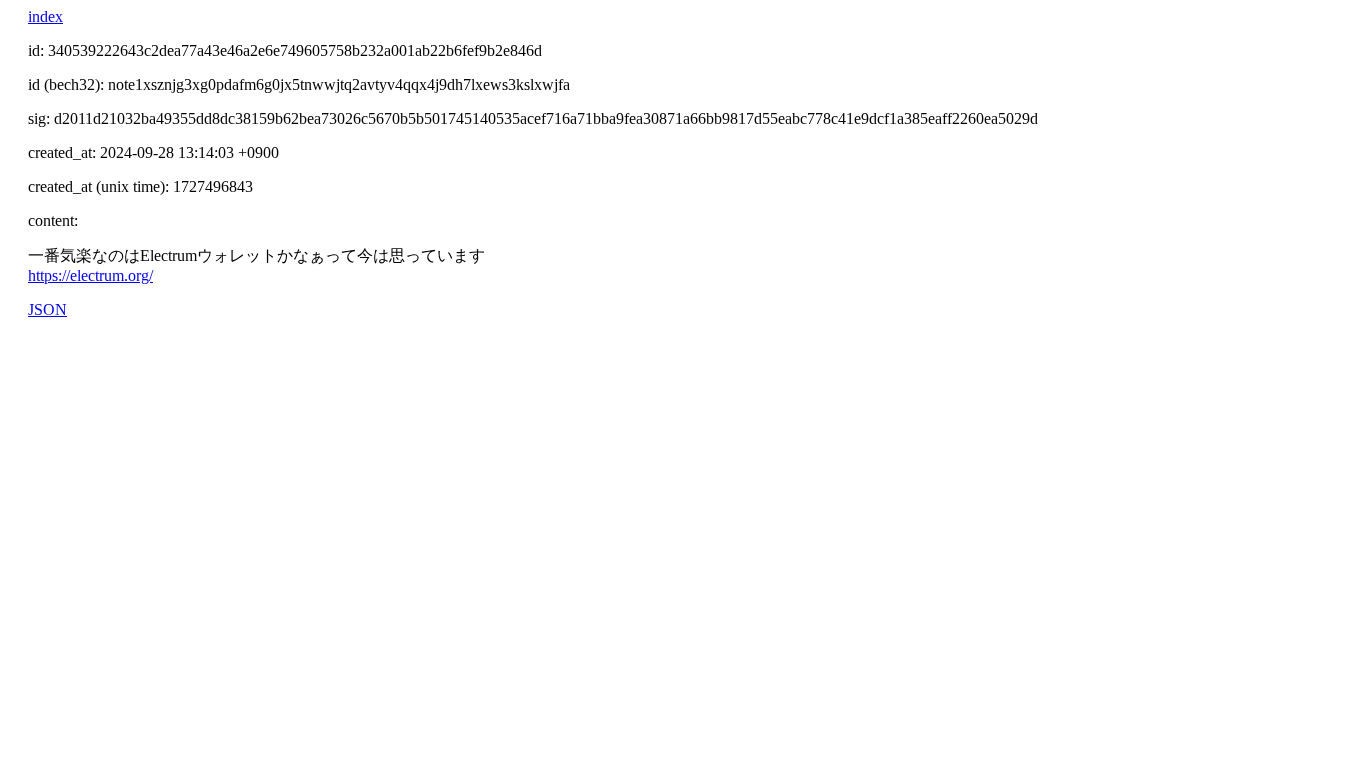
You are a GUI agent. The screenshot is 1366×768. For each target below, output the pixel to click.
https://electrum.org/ (90, 275)
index (45, 16)
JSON (47, 309)
